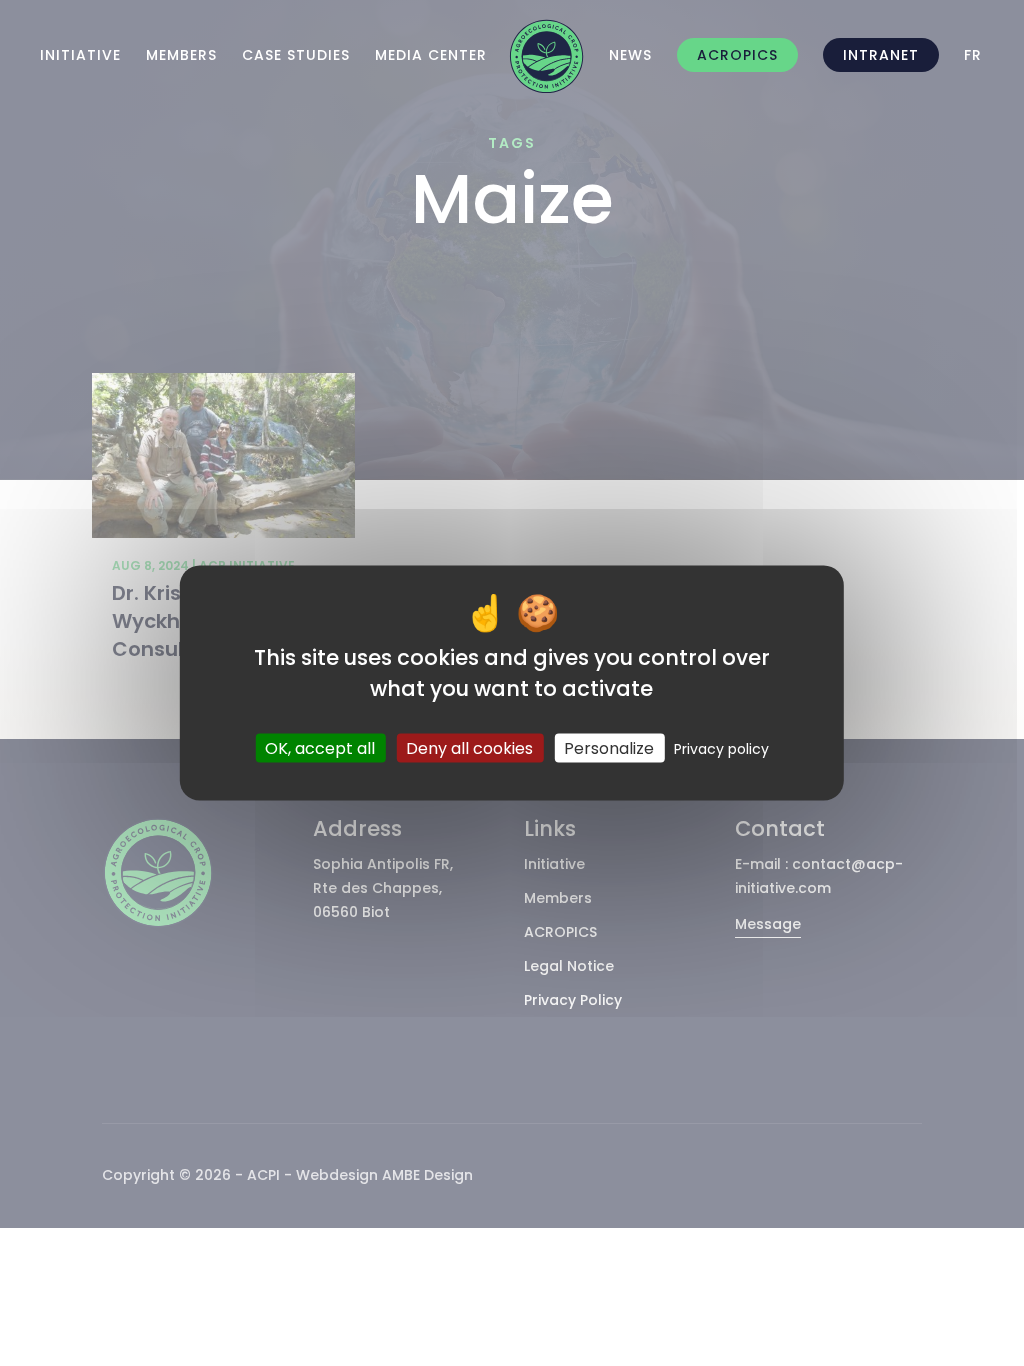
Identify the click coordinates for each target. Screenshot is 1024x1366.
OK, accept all (320, 747)
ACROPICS (737, 55)
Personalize (609, 747)
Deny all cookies (469, 747)
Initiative (80, 55)
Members (181, 55)
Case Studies (296, 55)
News (630, 55)
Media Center (431, 55)
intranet (881, 55)
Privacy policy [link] (721, 748)
